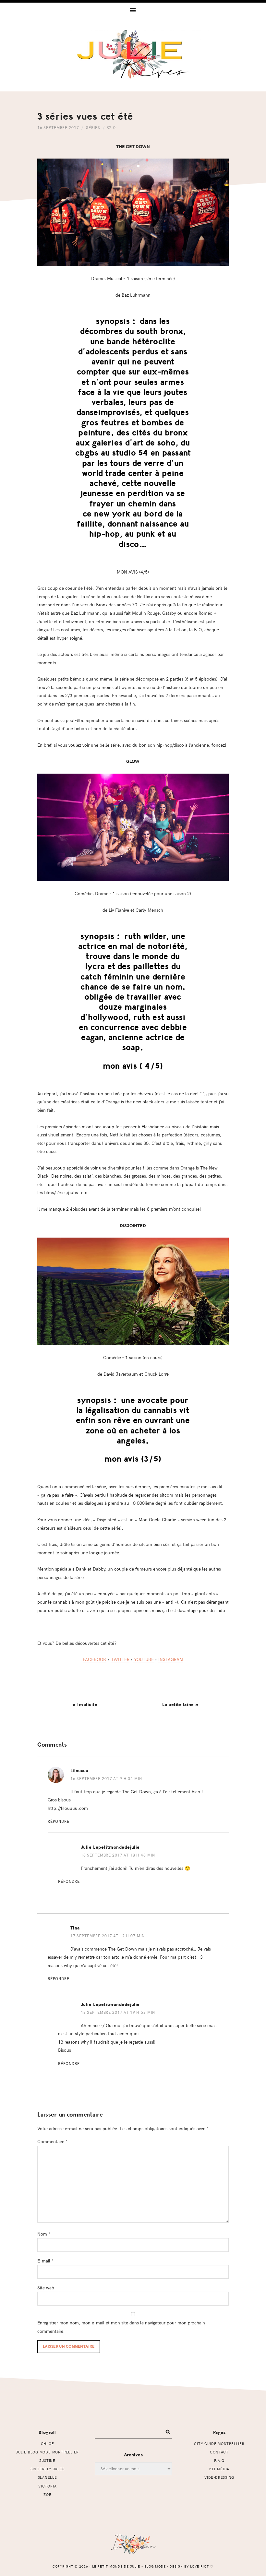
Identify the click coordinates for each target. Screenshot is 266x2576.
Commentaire (52, 2141)
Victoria (47, 2486)
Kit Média (219, 2469)
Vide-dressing (219, 2477)
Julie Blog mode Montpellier (47, 2452)
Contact (219, 2452)
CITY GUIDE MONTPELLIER (219, 2444)
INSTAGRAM (171, 1659)
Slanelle (48, 2477)
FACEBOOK (95, 1659)
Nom (44, 2234)
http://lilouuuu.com (68, 1808)
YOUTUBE (143, 1659)
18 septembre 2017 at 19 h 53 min (118, 2012)
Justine (47, 2460)
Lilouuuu (79, 1771)
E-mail (45, 2261)
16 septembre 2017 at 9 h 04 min (106, 1778)
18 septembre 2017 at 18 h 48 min (118, 1855)
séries (93, 127)
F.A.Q (219, 2460)
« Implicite (85, 1705)
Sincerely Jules (48, 2469)
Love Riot (199, 2566)
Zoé (47, 2494)
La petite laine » (181, 1705)
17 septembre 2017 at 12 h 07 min (108, 1936)
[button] (133, 10)
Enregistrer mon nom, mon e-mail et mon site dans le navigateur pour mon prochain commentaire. (121, 2327)
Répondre (59, 1821)
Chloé (48, 2444)
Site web (46, 2287)
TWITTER (120, 1659)
